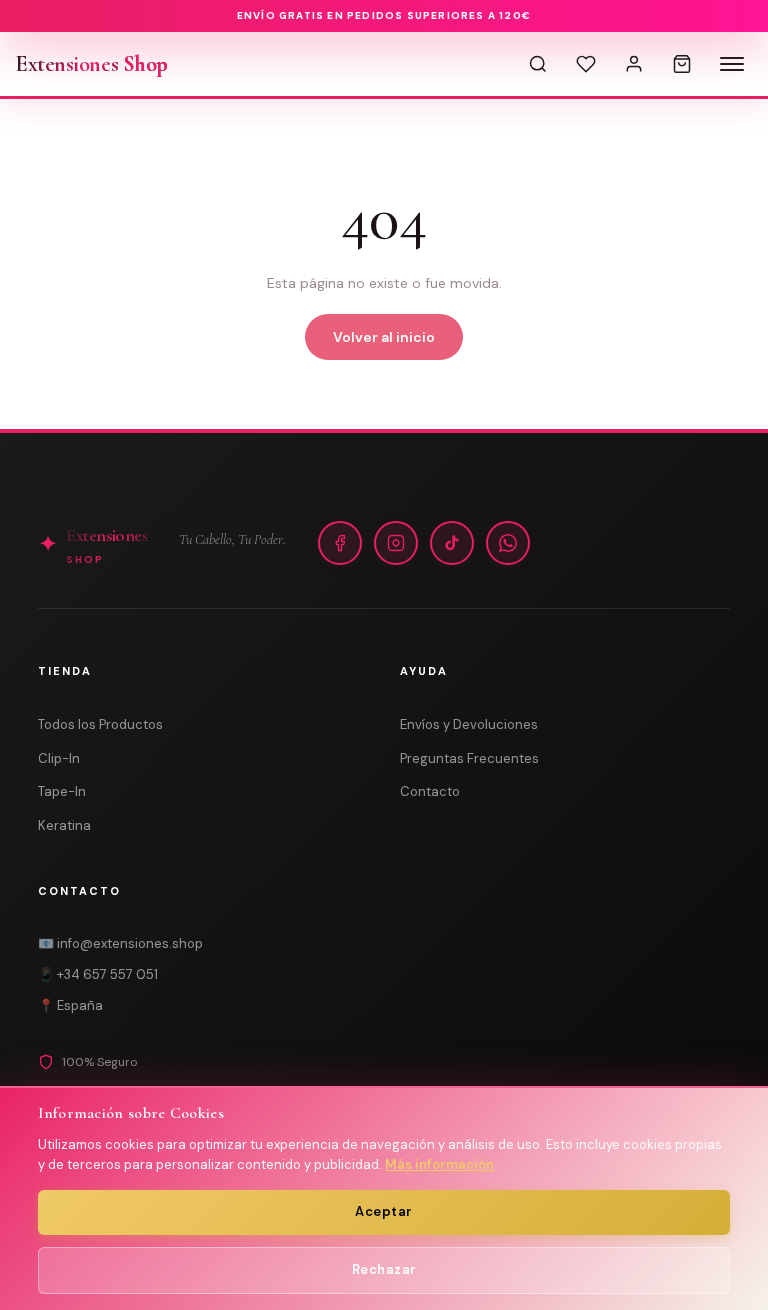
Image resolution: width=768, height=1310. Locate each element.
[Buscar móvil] (538, 64)
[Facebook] (340, 543)
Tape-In (62, 791)
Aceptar (384, 1211)
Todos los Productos (100, 724)
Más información (439, 1164)
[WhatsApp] (508, 543)
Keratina (64, 825)
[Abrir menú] (732, 64)
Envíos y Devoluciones (469, 724)
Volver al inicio (384, 337)
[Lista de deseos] (586, 64)
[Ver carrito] (682, 64)
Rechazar (384, 1269)
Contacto (430, 791)
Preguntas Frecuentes (469, 758)
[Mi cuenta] (634, 64)
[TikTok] (452, 543)
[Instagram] (396, 543)
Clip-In (59, 758)
